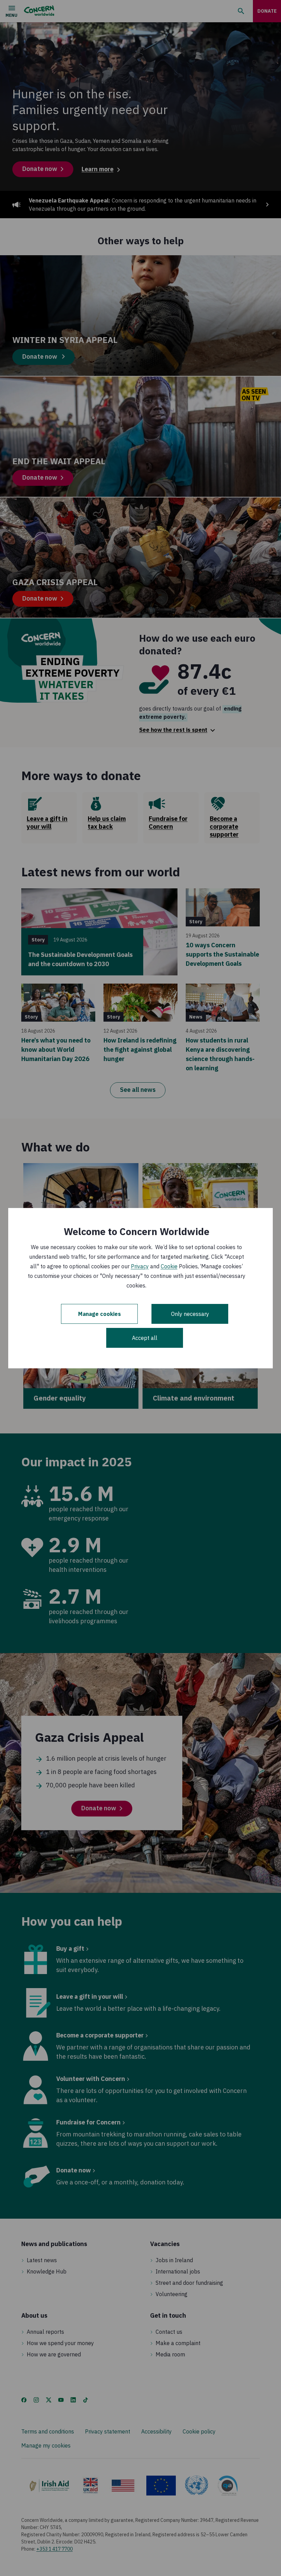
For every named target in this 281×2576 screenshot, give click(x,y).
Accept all (145, 1338)
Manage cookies (100, 1314)
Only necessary (190, 1314)
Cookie (169, 1266)
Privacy (140, 1266)
